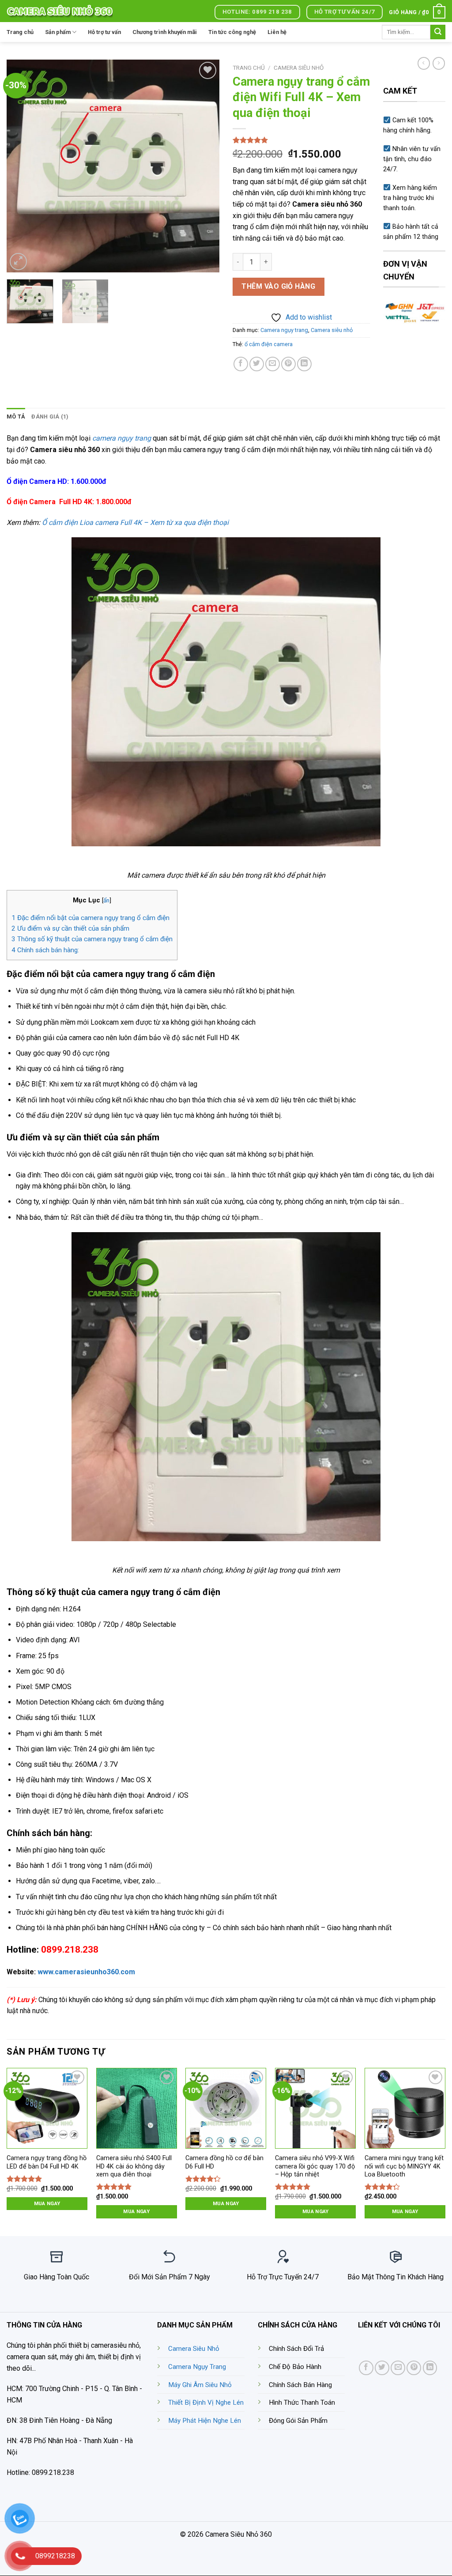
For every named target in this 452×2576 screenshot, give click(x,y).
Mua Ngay (47, 2203)
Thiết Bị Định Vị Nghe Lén (206, 2403)
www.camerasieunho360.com (86, 1972)
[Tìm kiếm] (438, 32)
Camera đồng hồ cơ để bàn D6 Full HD (224, 2162)
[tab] (16, 417)
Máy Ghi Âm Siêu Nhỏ (200, 2385)
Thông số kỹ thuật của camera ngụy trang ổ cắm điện (92, 939)
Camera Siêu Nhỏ (194, 2349)
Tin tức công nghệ (232, 32)
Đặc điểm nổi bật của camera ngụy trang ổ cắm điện (90, 918)
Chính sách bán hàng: (45, 950)
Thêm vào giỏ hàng (278, 286)
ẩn (106, 900)
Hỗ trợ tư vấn (104, 32)
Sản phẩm (58, 32)
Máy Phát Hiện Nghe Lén (205, 2421)
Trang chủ (20, 32)
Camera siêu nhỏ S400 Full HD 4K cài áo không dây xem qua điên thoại (134, 2166)
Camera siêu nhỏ (299, 68)
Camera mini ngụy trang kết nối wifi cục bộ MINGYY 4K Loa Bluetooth (404, 2166)
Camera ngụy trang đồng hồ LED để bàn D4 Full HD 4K (47, 2162)
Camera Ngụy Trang (197, 2367)
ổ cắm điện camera (269, 344)
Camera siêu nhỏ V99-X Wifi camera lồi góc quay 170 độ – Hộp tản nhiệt (315, 2166)
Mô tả (16, 417)
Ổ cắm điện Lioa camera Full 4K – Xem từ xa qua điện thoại (135, 522)
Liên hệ (277, 32)
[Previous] (22, 166)
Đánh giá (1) (50, 417)
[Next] (204, 166)
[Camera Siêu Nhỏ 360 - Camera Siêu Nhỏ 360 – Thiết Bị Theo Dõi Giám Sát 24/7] (60, 11)
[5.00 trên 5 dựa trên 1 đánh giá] (301, 140)
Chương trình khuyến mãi (165, 32)
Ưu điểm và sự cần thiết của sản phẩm (70, 928)
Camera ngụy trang (284, 330)
